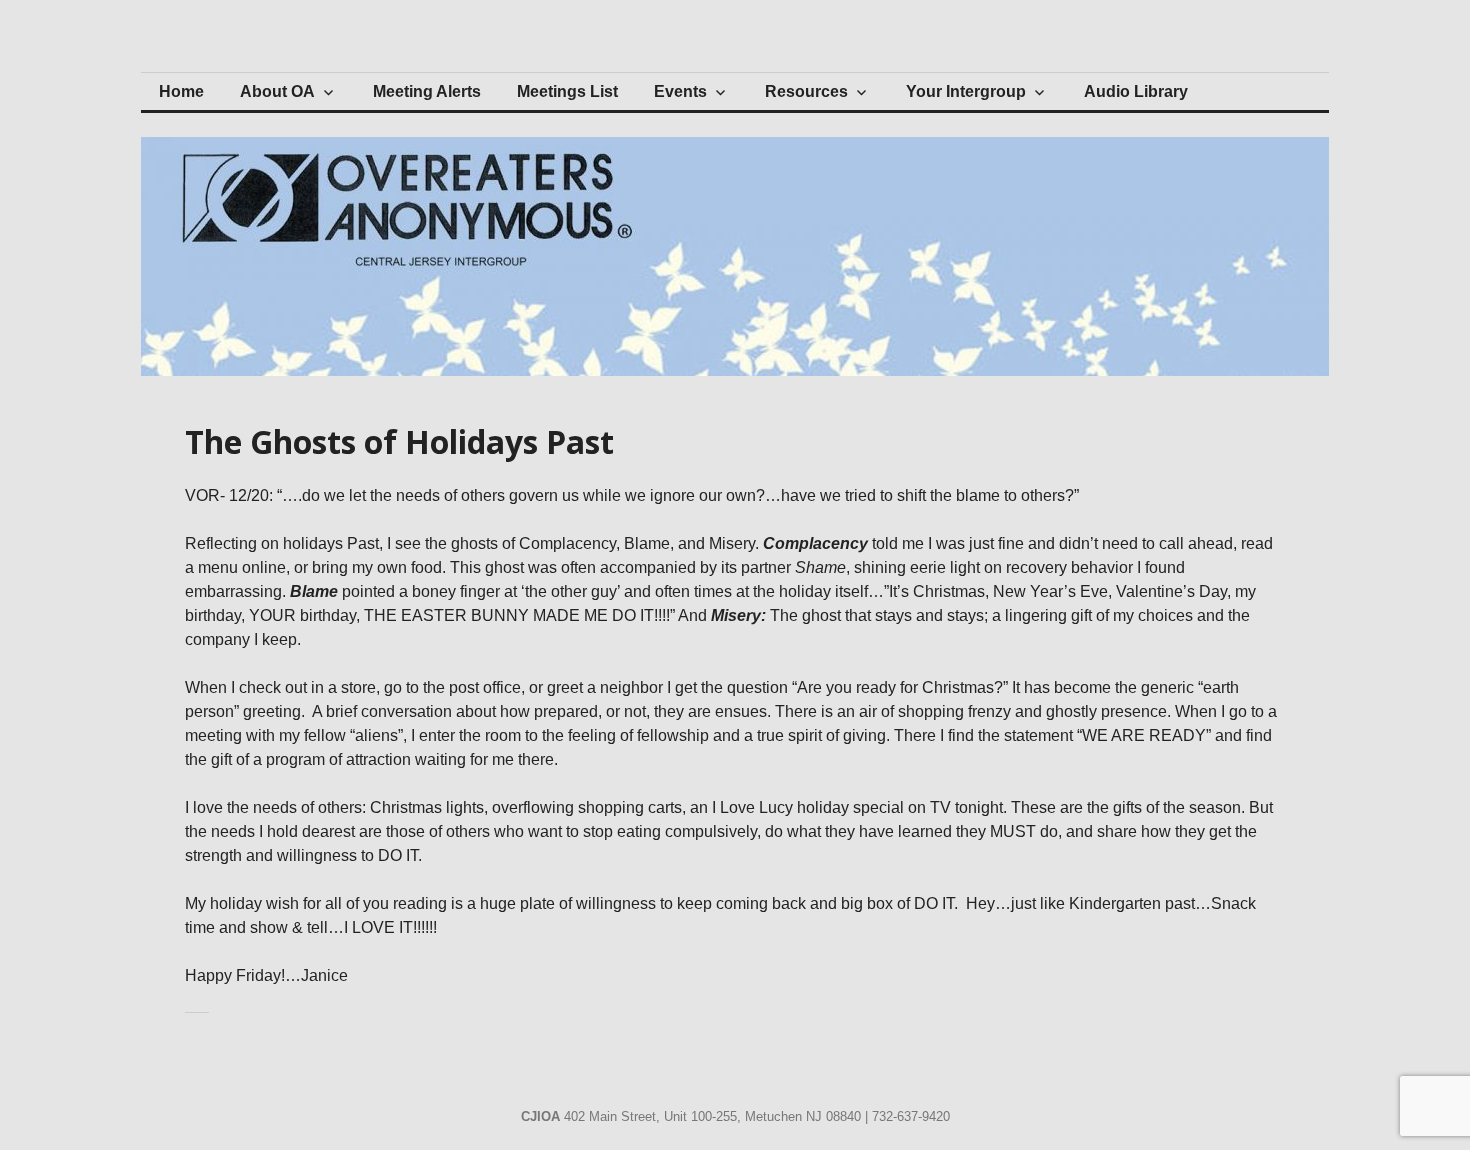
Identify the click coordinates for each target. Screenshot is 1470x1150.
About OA (277, 91)
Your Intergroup (966, 91)
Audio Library (1136, 91)
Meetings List (567, 91)
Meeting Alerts (427, 91)
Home (181, 91)
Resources (806, 91)
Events (680, 91)
